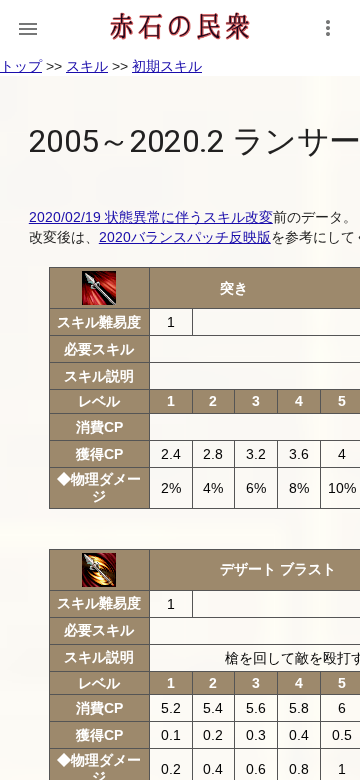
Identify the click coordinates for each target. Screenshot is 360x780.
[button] (28, 28)
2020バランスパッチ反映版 (185, 237)
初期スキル (167, 66)
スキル (87, 66)
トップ (21, 66)
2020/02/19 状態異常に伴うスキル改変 (151, 217)
